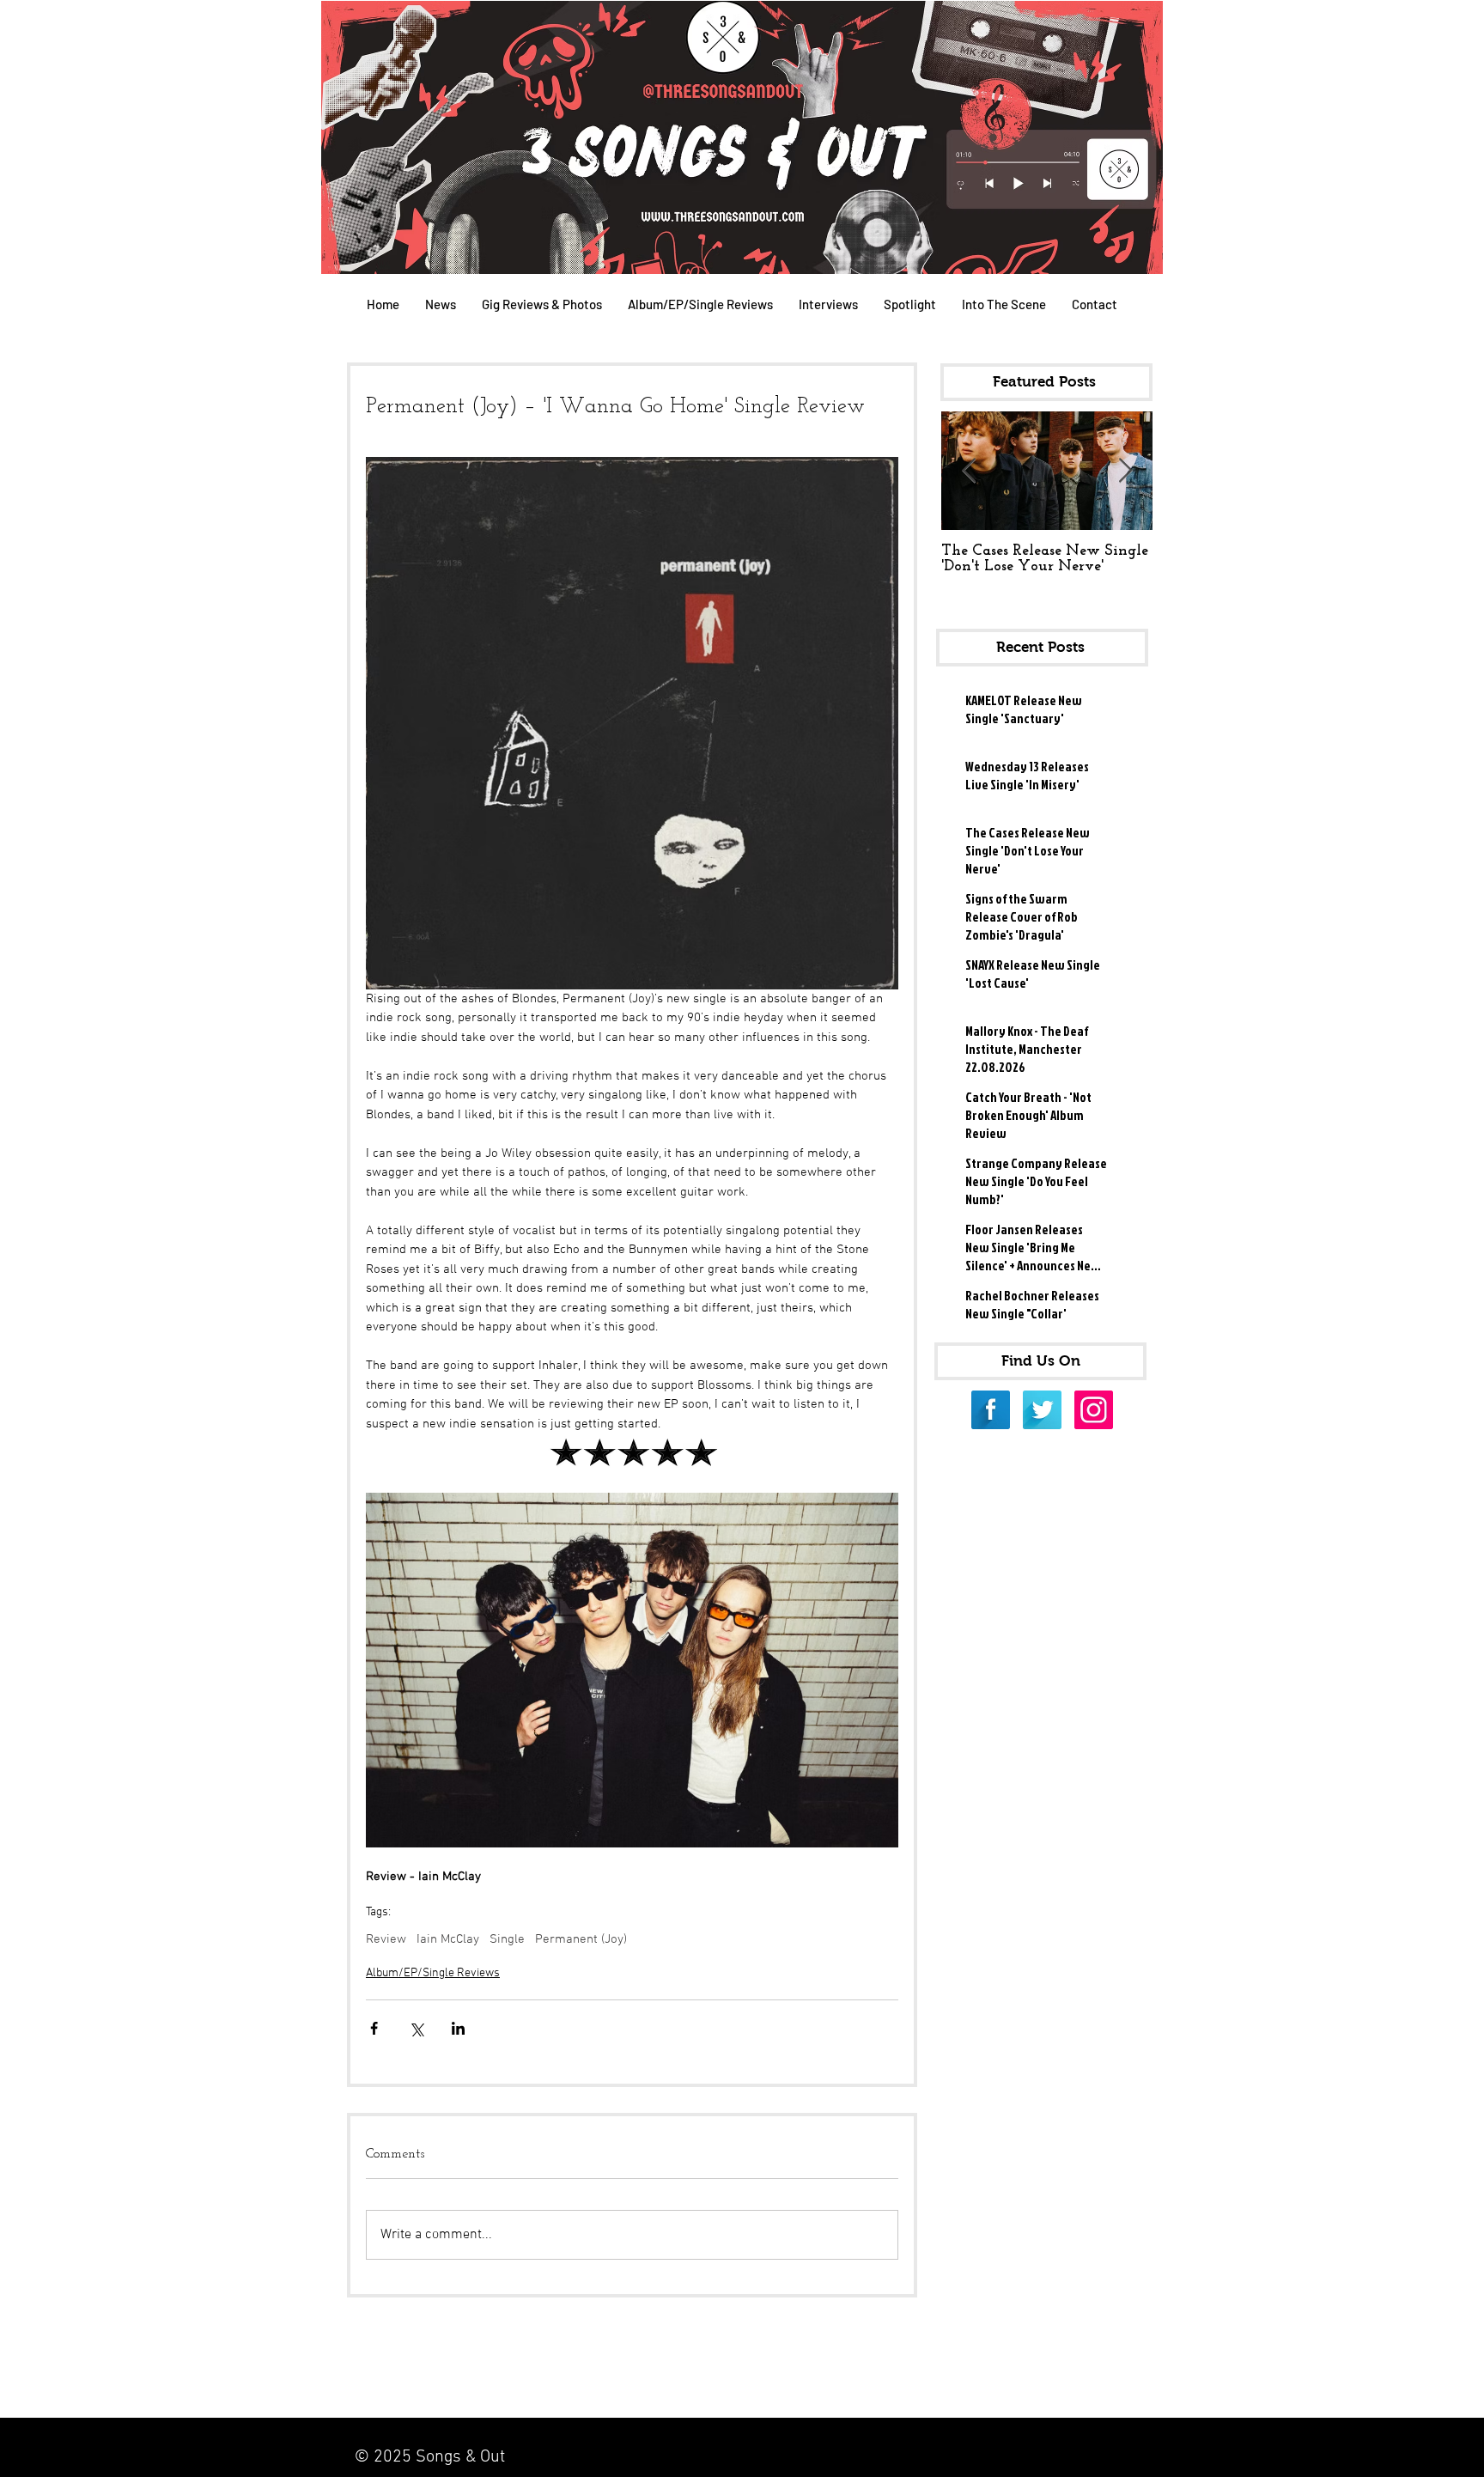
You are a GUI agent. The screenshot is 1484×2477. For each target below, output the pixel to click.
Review (386, 1939)
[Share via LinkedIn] (458, 2028)
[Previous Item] (969, 471)
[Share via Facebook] (374, 2028)
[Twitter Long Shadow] (1042, 1410)
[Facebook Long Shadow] (991, 1410)
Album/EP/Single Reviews (433, 1973)
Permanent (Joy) (581, 1939)
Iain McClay (448, 1939)
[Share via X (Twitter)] (416, 2028)
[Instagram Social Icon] (1094, 1410)
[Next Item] (1125, 471)
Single (507, 1939)
